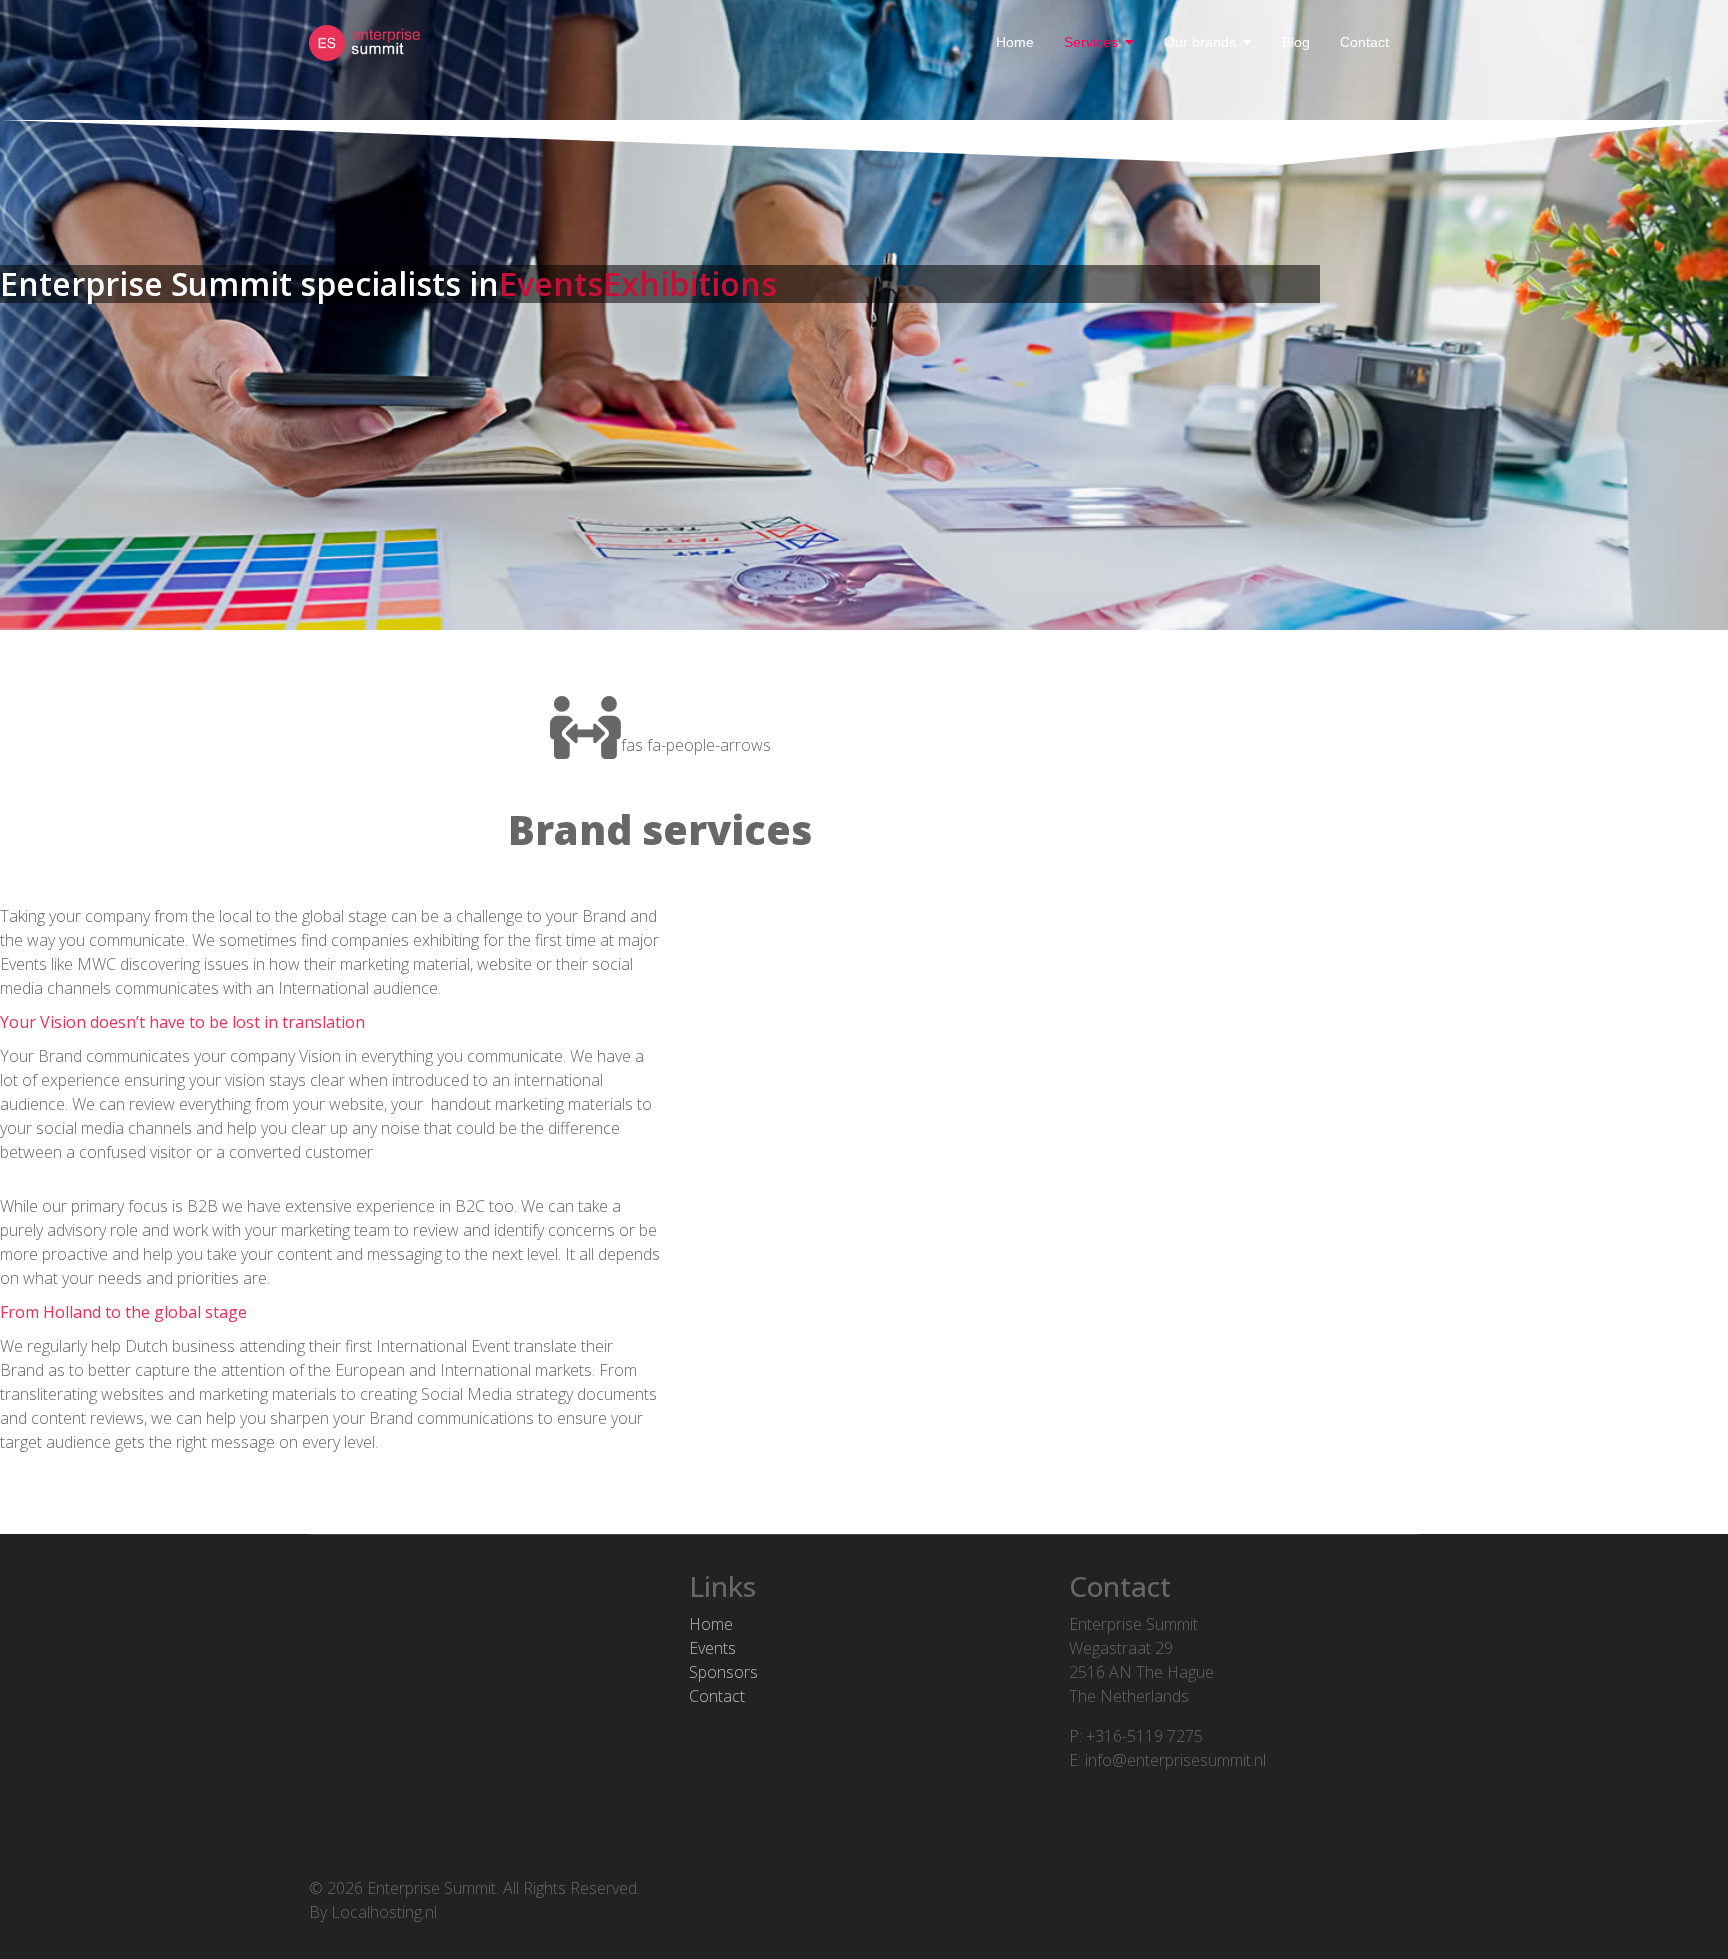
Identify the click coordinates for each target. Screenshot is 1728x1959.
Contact (1364, 42)
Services (1091, 42)
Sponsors (723, 1672)
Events (712, 1648)
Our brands (1200, 42)
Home (1015, 42)
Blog (1296, 42)
